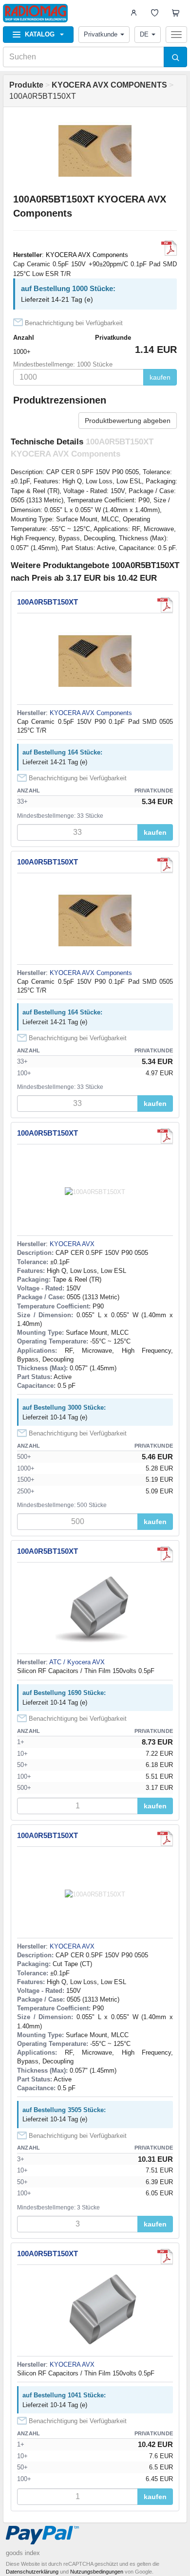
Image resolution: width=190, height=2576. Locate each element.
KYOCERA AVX (72, 1244)
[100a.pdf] (169, 248)
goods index (23, 2553)
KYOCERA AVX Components (87, 255)
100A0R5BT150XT (47, 602)
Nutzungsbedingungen (97, 2572)
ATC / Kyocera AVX (77, 1662)
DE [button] (144, 34)
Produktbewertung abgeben (128, 421)
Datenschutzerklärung (32, 2572)
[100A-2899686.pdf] (165, 1554)
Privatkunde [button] (101, 34)
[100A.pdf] (165, 1136)
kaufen (160, 377)
